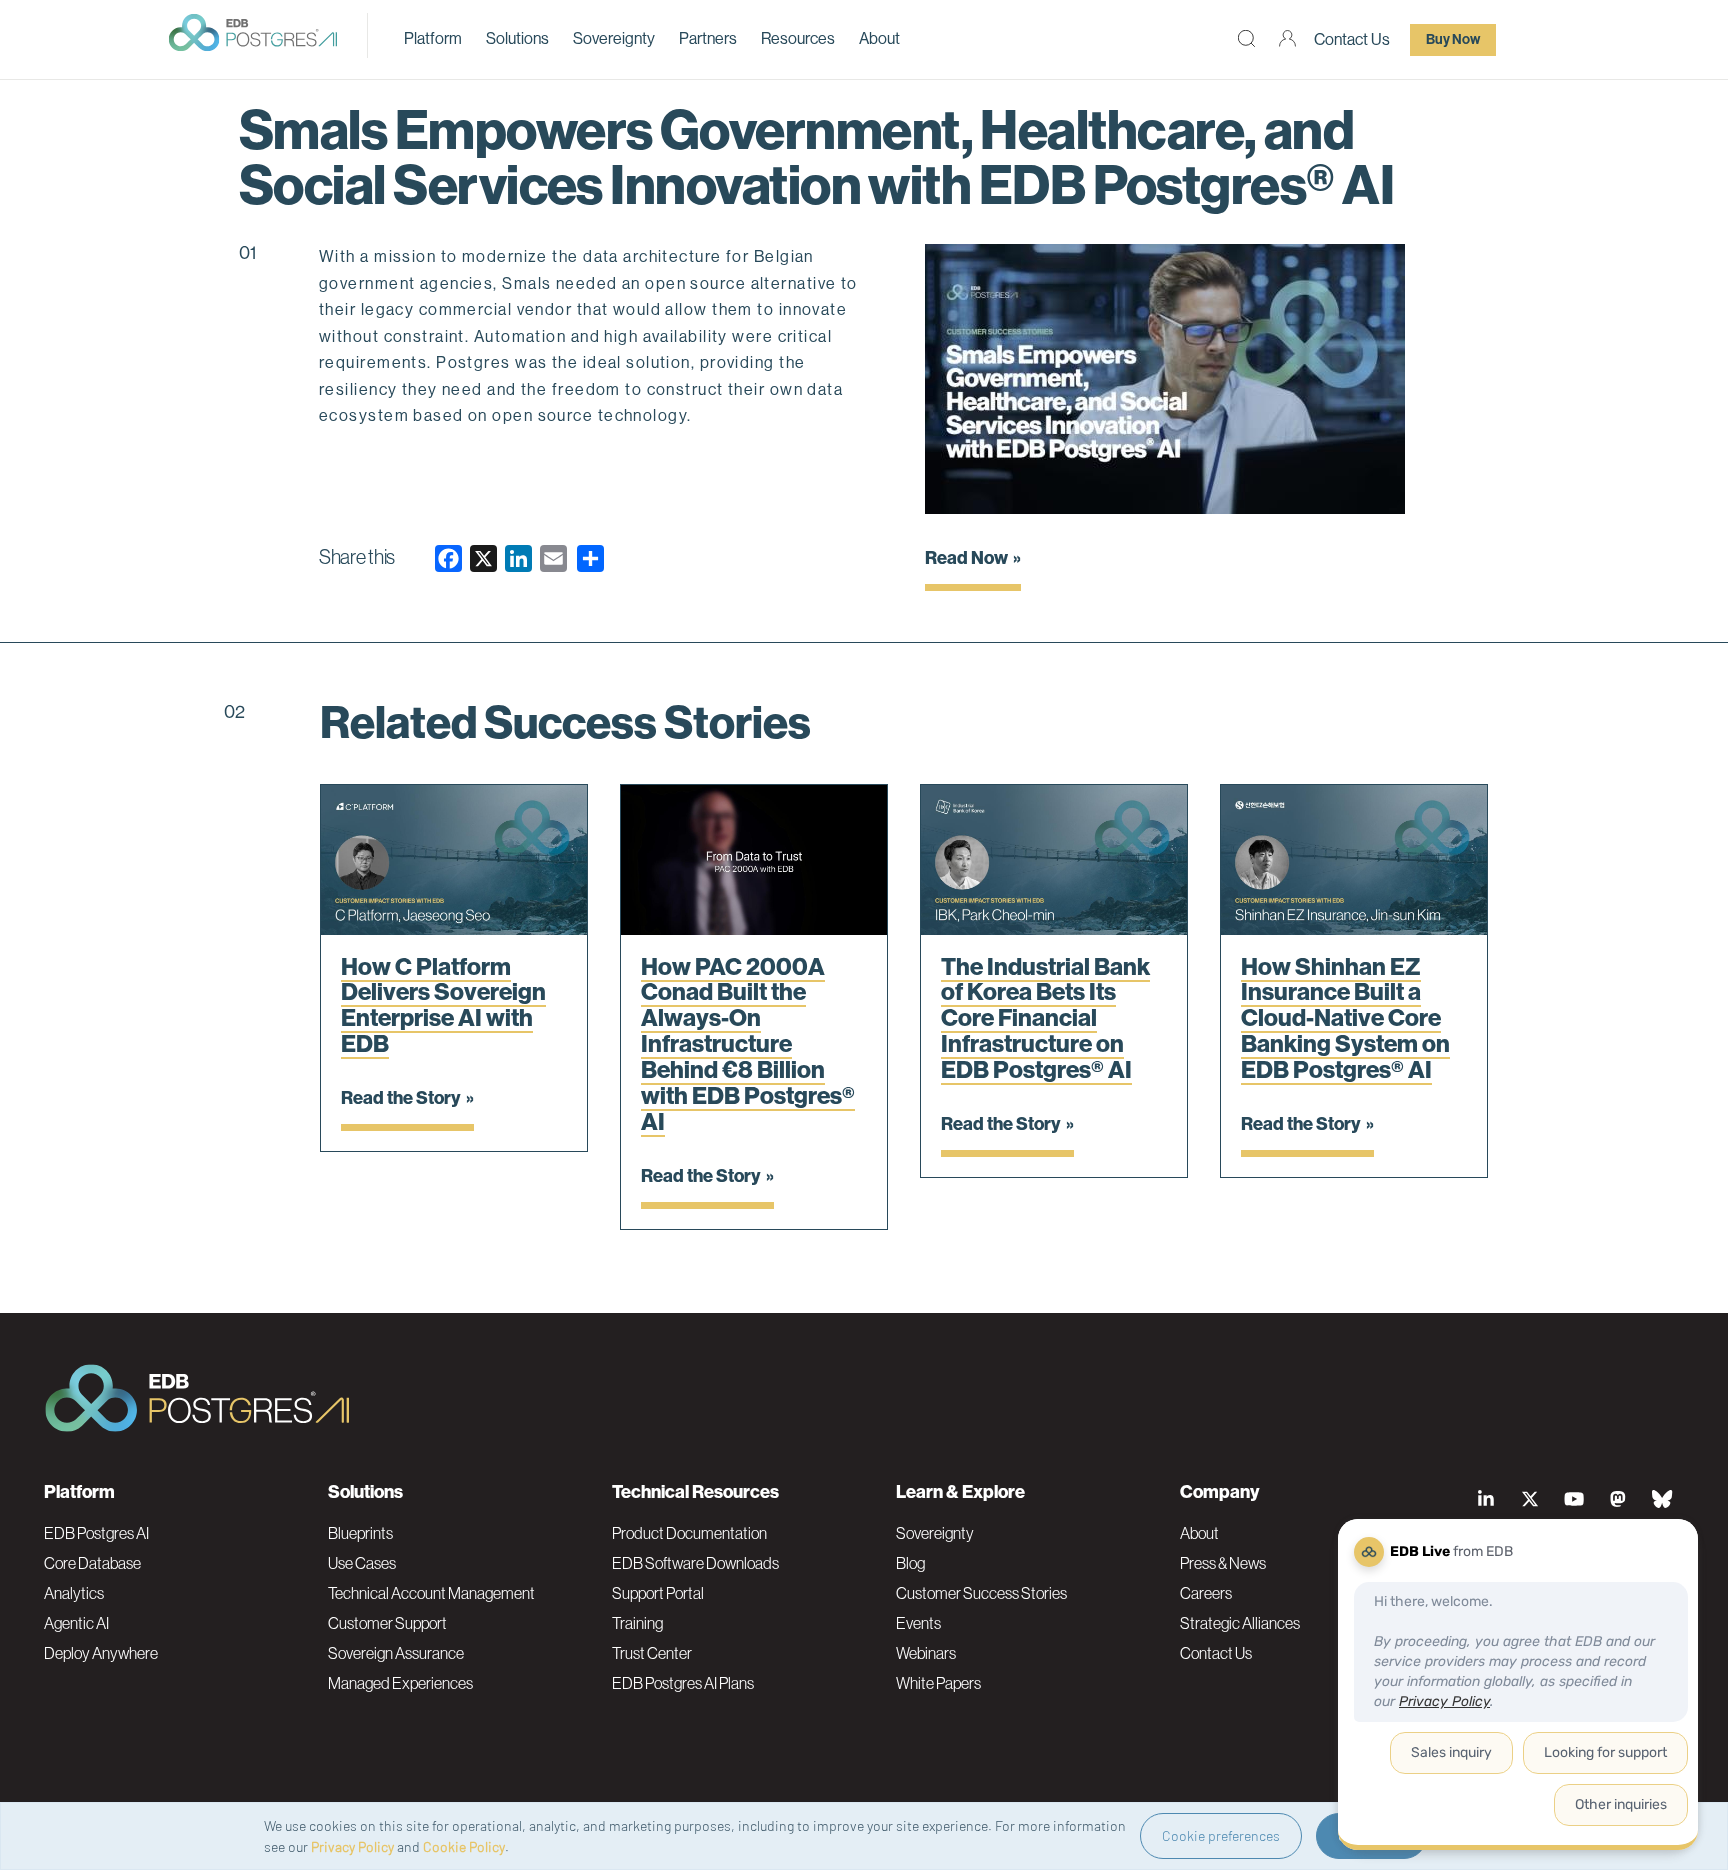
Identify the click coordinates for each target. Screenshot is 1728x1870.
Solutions (517, 38)
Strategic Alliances (1240, 1623)
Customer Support (387, 1623)
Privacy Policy (352, 1846)
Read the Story (401, 1098)
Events (918, 1623)
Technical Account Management (431, 1593)
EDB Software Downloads (695, 1563)
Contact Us (1352, 39)
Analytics (74, 1593)
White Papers (938, 1683)
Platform (433, 38)
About (879, 38)
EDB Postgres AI (96, 1533)
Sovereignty (614, 38)
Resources (798, 38)
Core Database (92, 1563)
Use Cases (362, 1563)
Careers (1206, 1593)
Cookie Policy (464, 1846)
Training (637, 1623)
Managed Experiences (400, 1683)
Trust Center (652, 1653)
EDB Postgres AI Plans (683, 1683)
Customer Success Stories (981, 1593)
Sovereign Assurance (396, 1653)
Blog (910, 1563)
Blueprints (360, 1533)
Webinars (926, 1653)
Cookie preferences (1221, 1835)
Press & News (1223, 1563)
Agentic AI (76, 1623)
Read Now (966, 558)
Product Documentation (689, 1533)
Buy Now (1453, 39)
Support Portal (658, 1593)
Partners (708, 38)
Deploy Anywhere (101, 1653)
